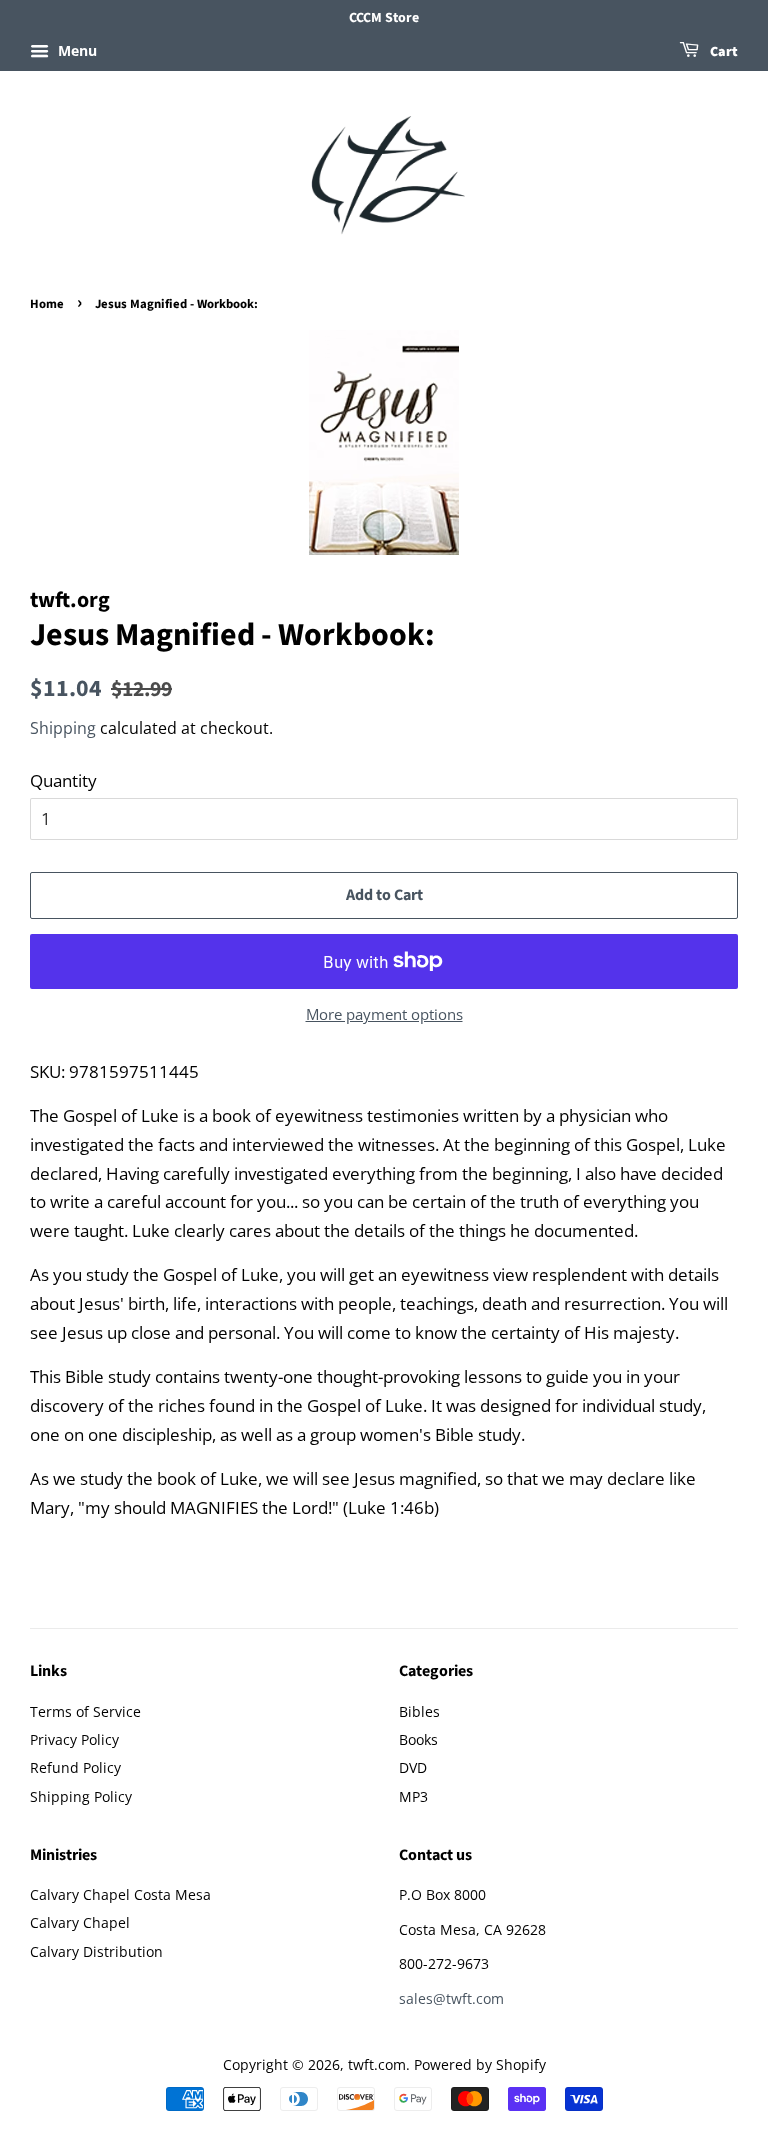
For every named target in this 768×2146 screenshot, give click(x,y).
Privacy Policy (74, 1739)
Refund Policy (75, 1767)
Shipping (63, 728)
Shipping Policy (81, 1796)
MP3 (413, 1796)
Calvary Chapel (80, 1922)
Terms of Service (85, 1711)
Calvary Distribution (96, 1951)
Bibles (419, 1711)
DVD (413, 1767)
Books (418, 1739)
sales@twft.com (451, 1998)
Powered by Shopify (480, 2064)
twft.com (377, 2064)
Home (47, 304)
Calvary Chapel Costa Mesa (120, 1894)
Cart (722, 52)
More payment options (384, 1014)
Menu (75, 50)
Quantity (63, 780)
